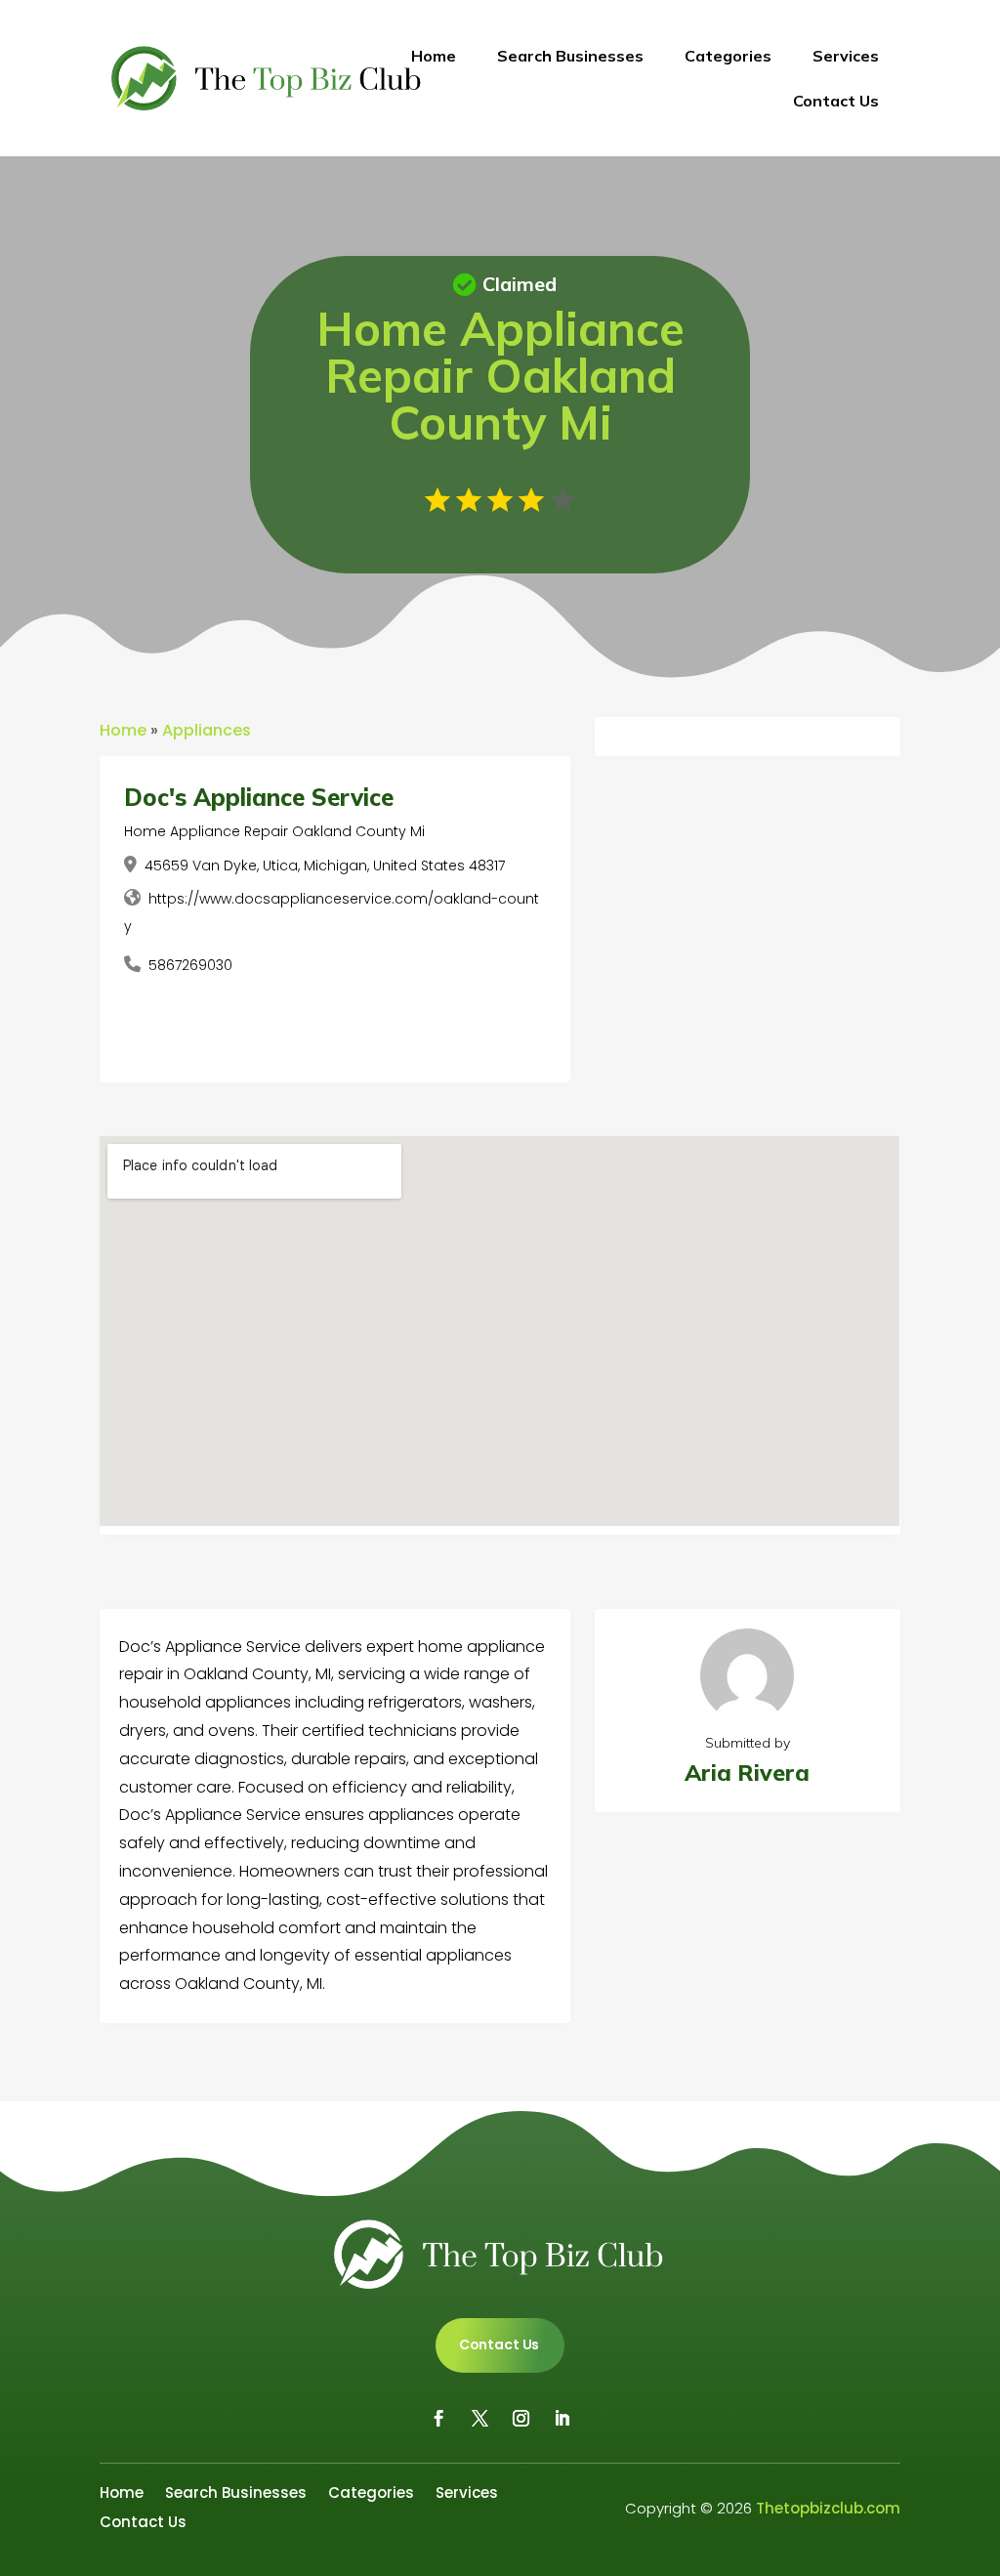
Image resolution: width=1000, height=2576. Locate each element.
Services (846, 56)
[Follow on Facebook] (438, 2419)
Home (434, 56)
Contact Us (836, 101)
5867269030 (190, 965)
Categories (728, 56)
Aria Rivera (747, 1773)
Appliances (207, 730)
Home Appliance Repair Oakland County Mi (274, 831)
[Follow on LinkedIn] (562, 2419)
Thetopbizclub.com (828, 2508)
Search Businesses (570, 56)
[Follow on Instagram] (521, 2419)
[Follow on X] (479, 2419)
